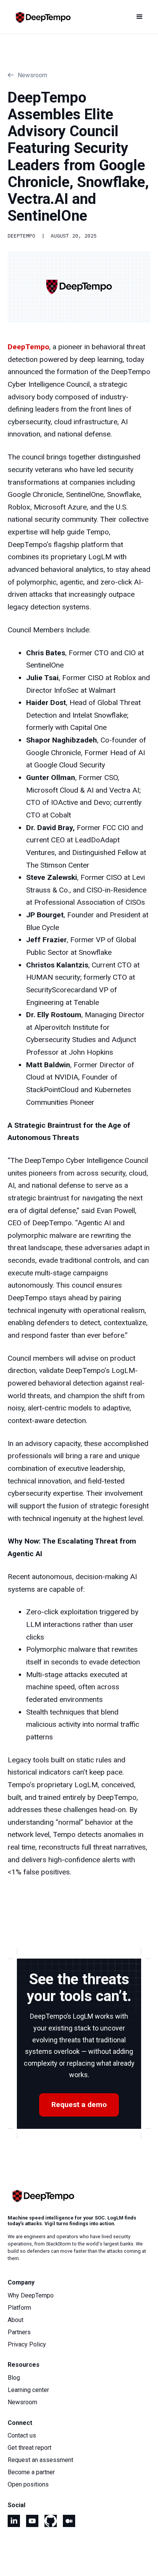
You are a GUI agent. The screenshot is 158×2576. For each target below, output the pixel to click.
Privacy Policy (27, 2345)
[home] (40, 17)
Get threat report (30, 2448)
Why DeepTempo (31, 2296)
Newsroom (22, 2402)
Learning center (28, 2390)
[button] (140, 17)
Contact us (22, 2436)
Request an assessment (40, 2460)
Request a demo (79, 2105)
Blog (14, 2378)
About (16, 2320)
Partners (19, 2332)
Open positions (28, 2485)
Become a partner (31, 2472)
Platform (19, 2308)
